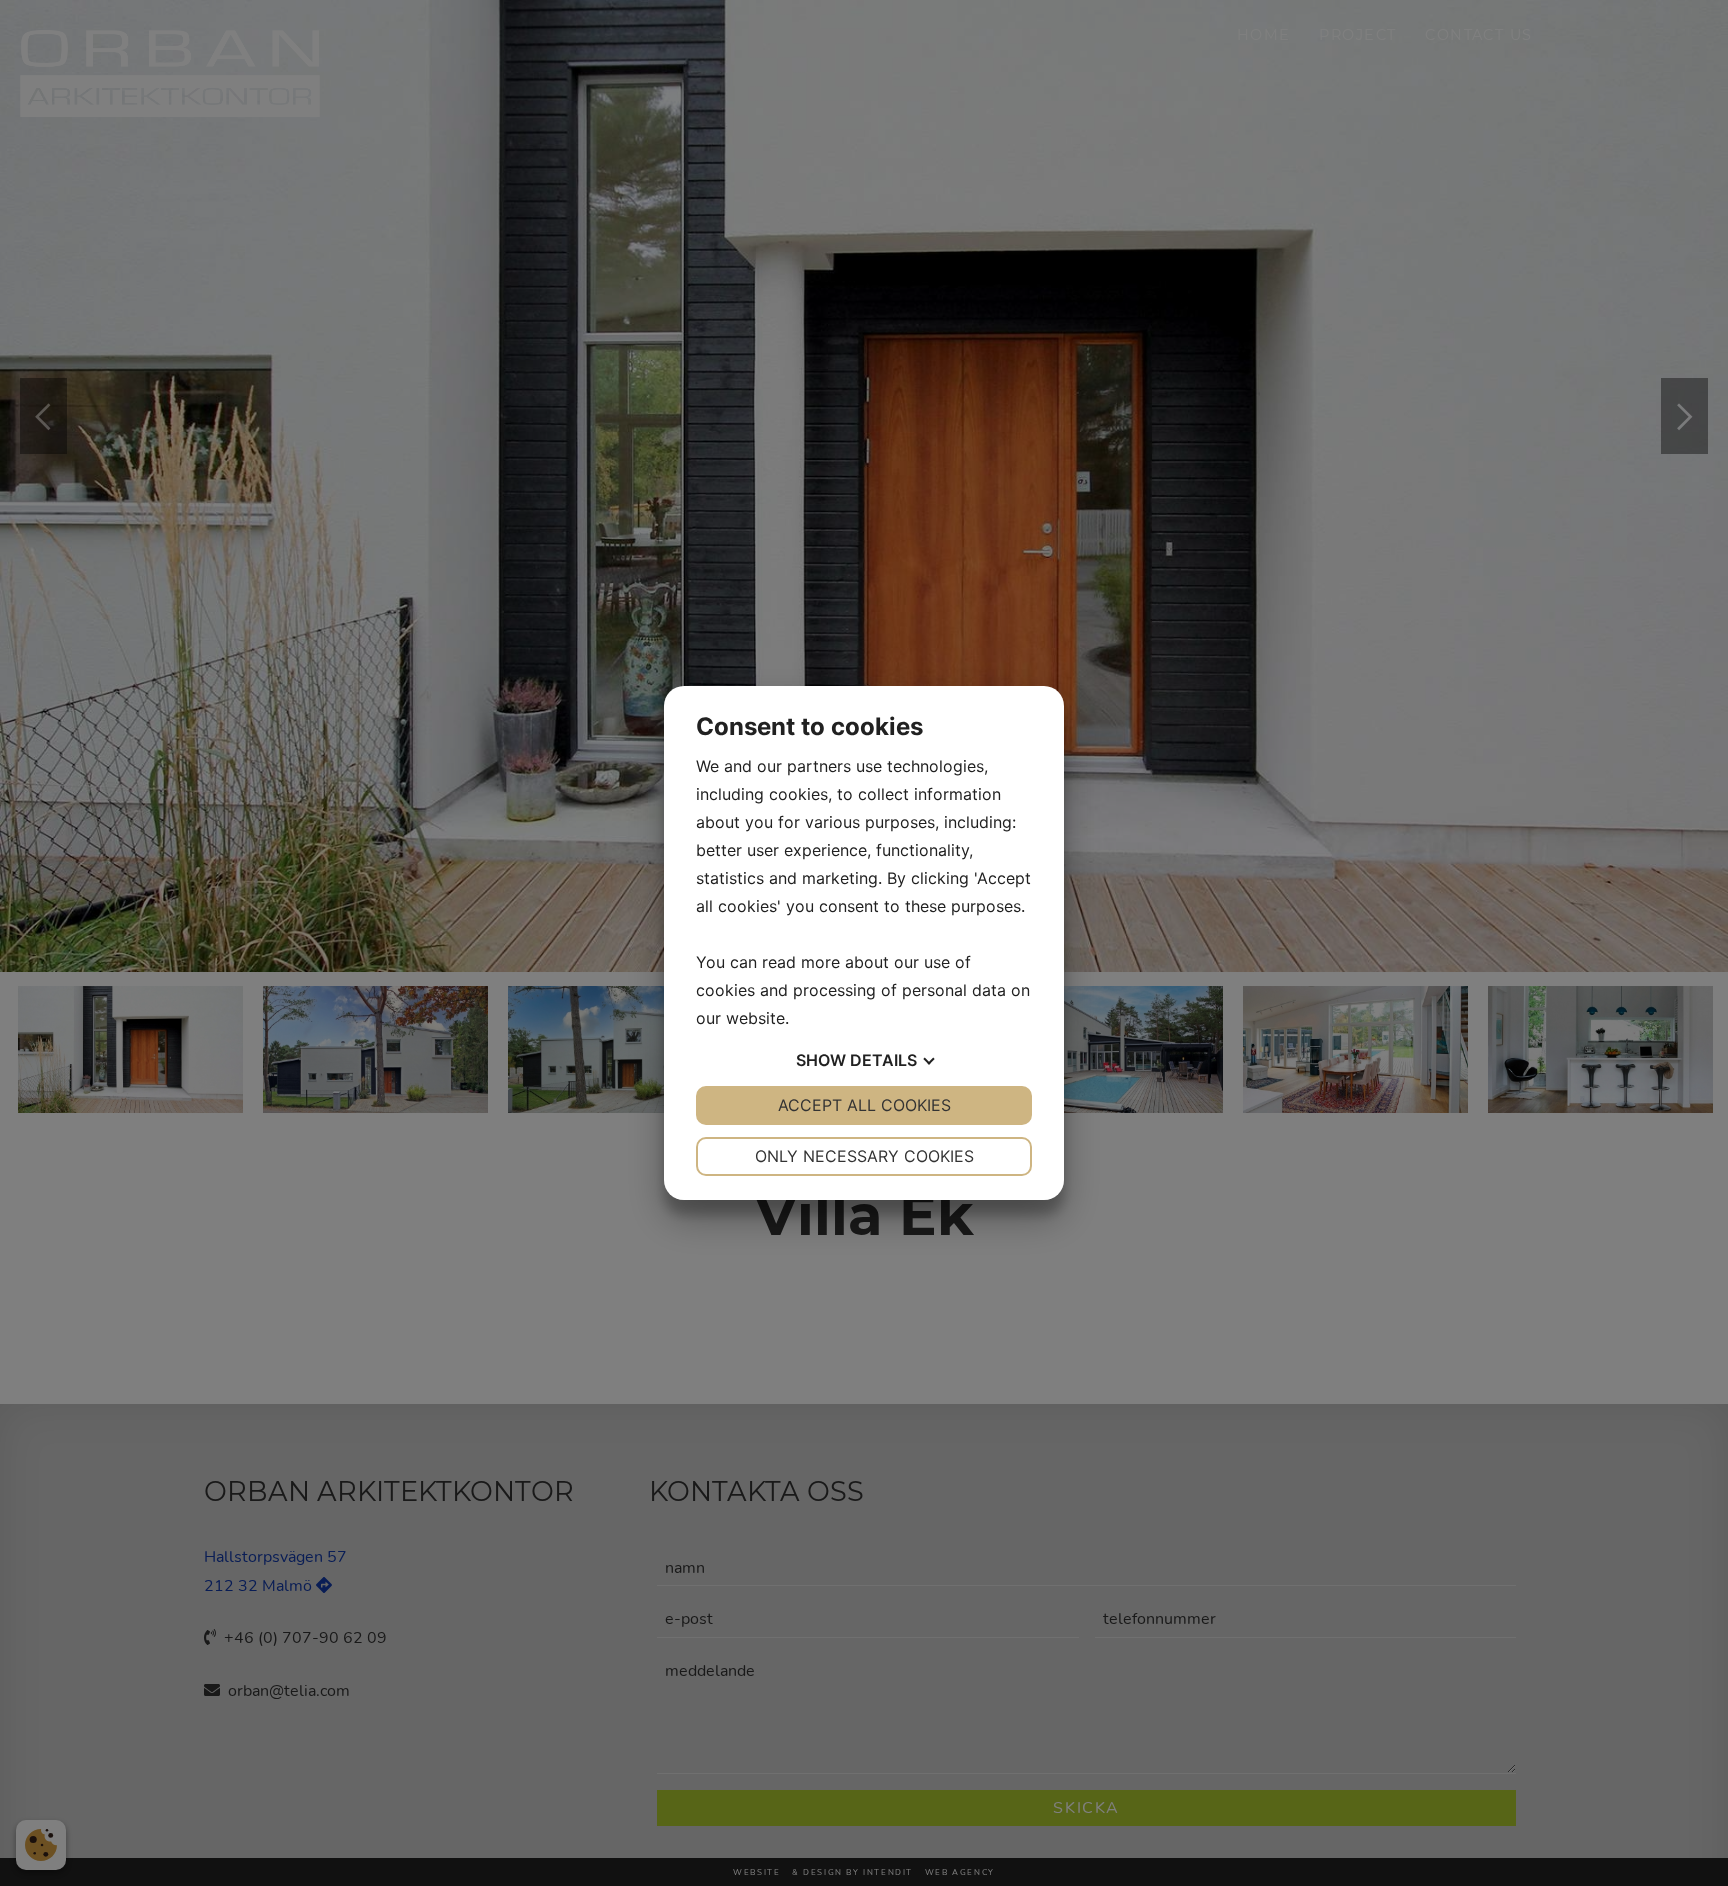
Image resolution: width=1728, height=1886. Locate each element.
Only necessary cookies (864, 1156)
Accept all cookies (864, 1105)
